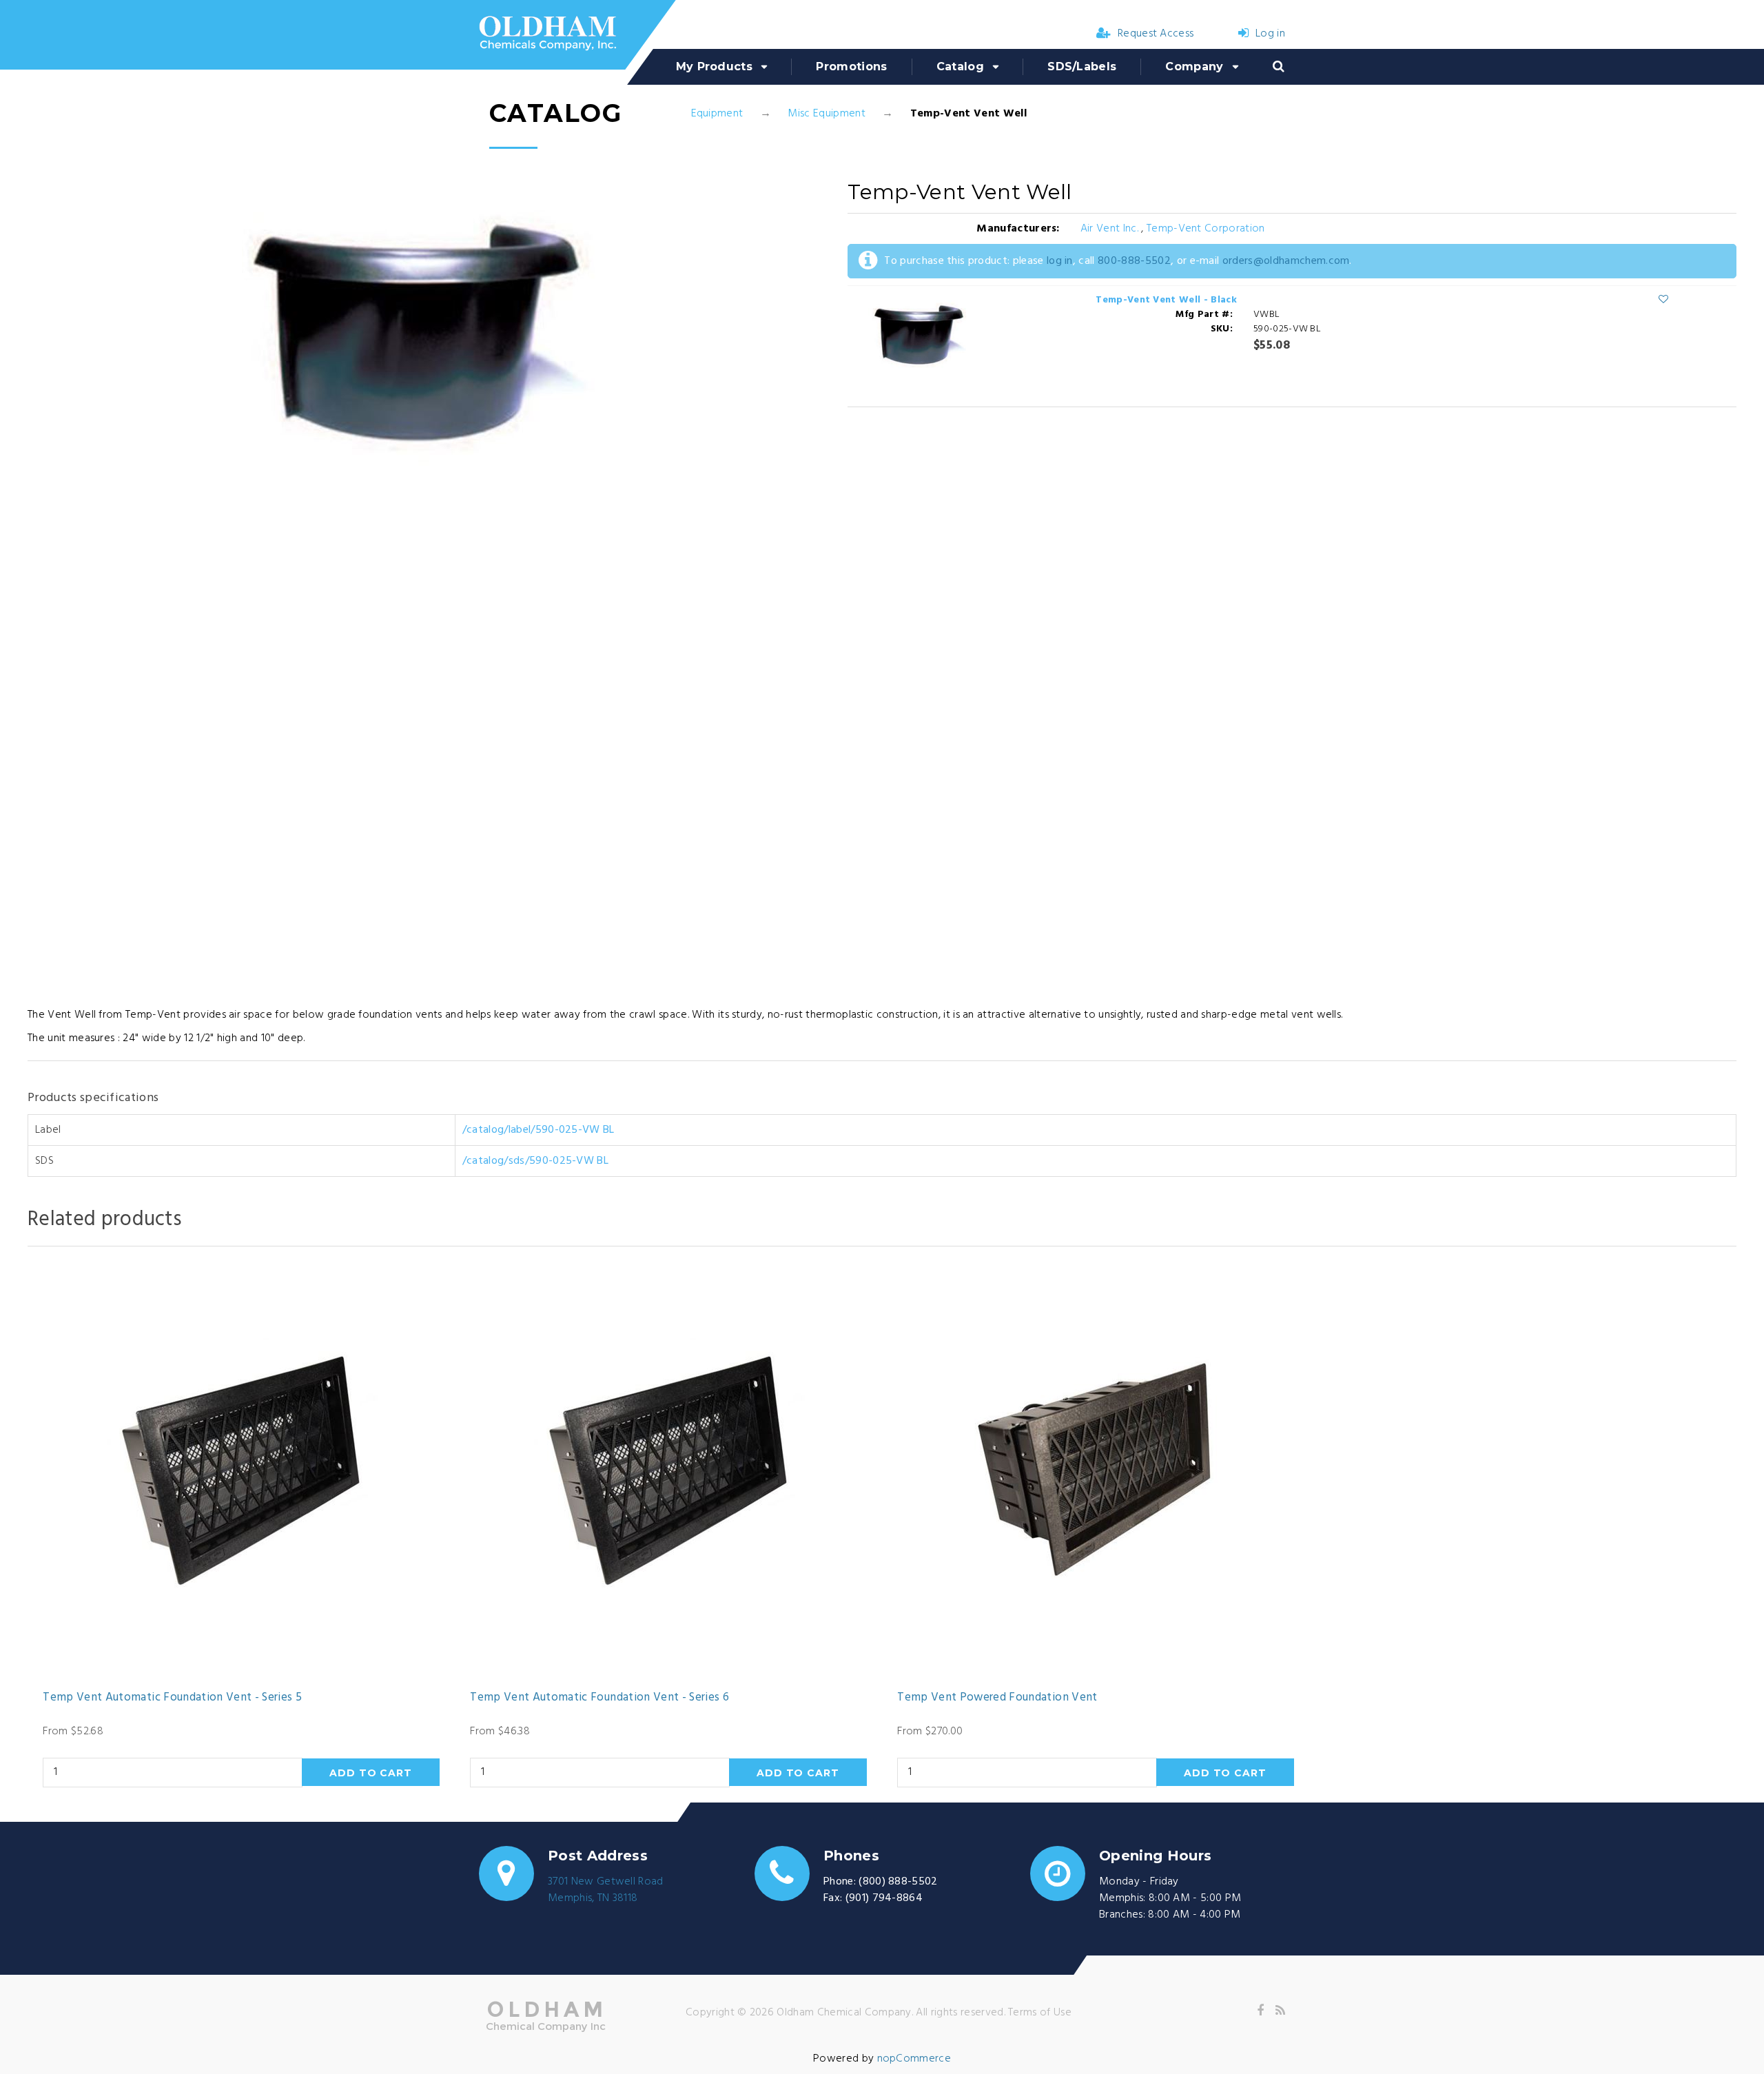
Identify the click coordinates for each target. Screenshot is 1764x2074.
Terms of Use (1040, 2013)
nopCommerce (914, 2059)
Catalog (960, 66)
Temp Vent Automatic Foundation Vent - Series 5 (172, 1698)
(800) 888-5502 (898, 1882)
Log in (1270, 34)
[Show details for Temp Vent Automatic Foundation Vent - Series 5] (241, 1472)
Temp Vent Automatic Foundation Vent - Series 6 (599, 1698)
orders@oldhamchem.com (1286, 261)
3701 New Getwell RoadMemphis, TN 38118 (606, 1890)
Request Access (1156, 34)
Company (1194, 66)
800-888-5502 (1134, 261)
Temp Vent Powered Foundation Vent (997, 1698)
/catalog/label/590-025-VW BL (539, 1130)
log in (1060, 261)
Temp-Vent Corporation (1206, 229)
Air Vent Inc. (1111, 229)
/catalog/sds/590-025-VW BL (535, 1161)
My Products (715, 66)
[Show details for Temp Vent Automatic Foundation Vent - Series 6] (668, 1472)
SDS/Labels (1082, 66)
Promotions (851, 66)
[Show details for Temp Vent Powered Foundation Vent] (1095, 1472)
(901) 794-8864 (884, 1898)
